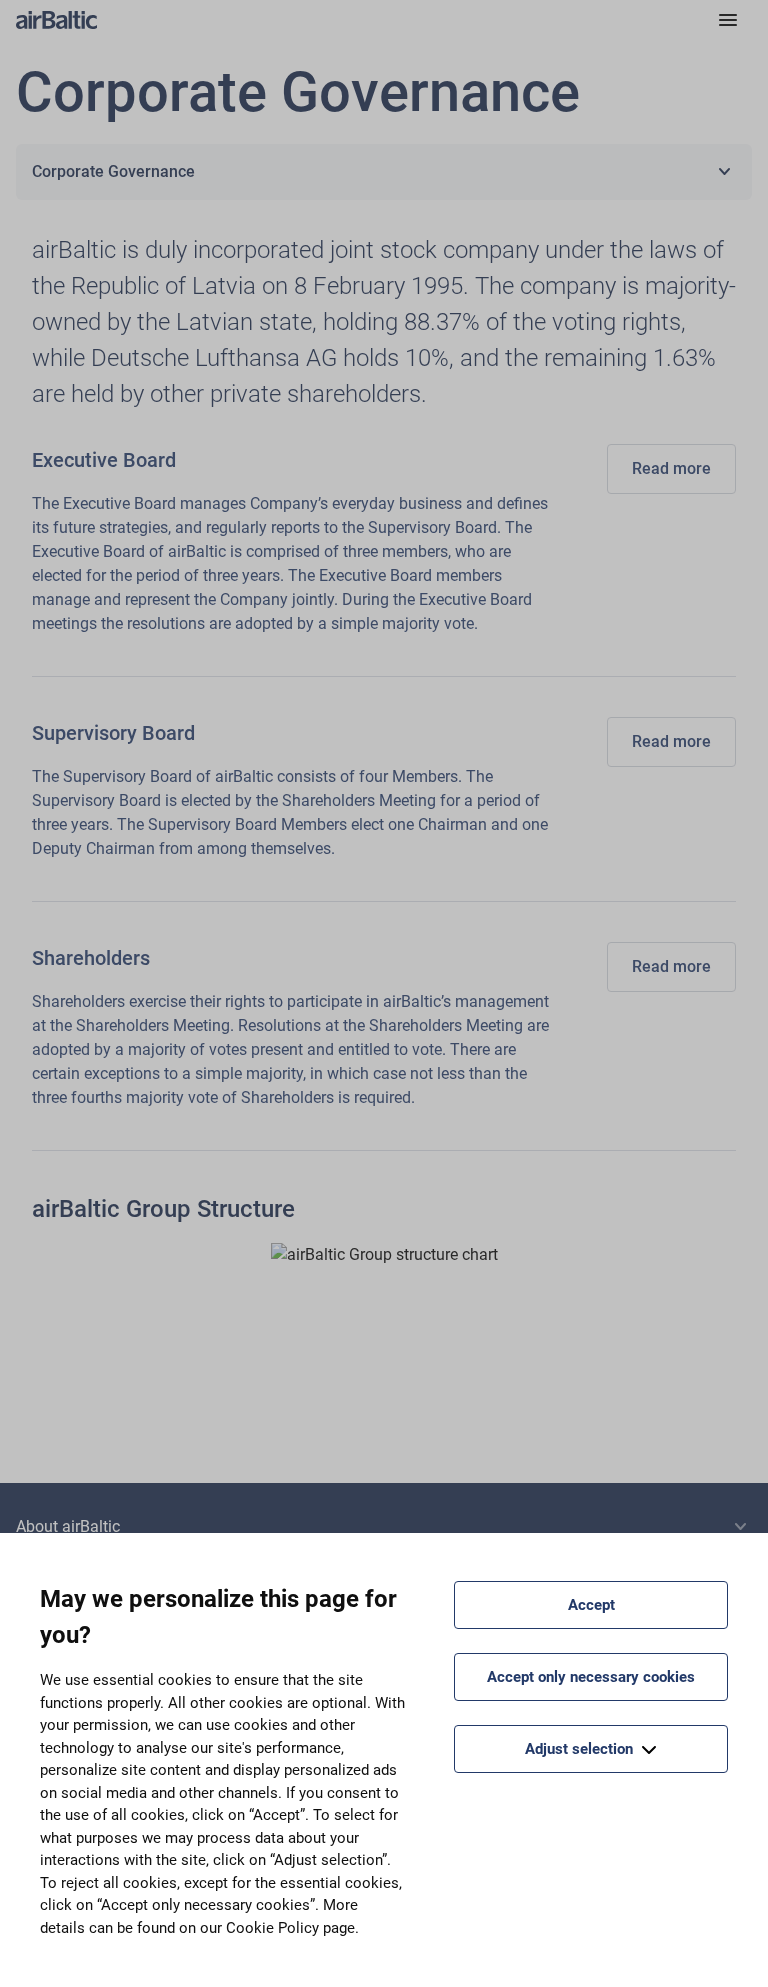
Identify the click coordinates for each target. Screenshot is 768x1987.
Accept (591, 1605)
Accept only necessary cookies (591, 1677)
